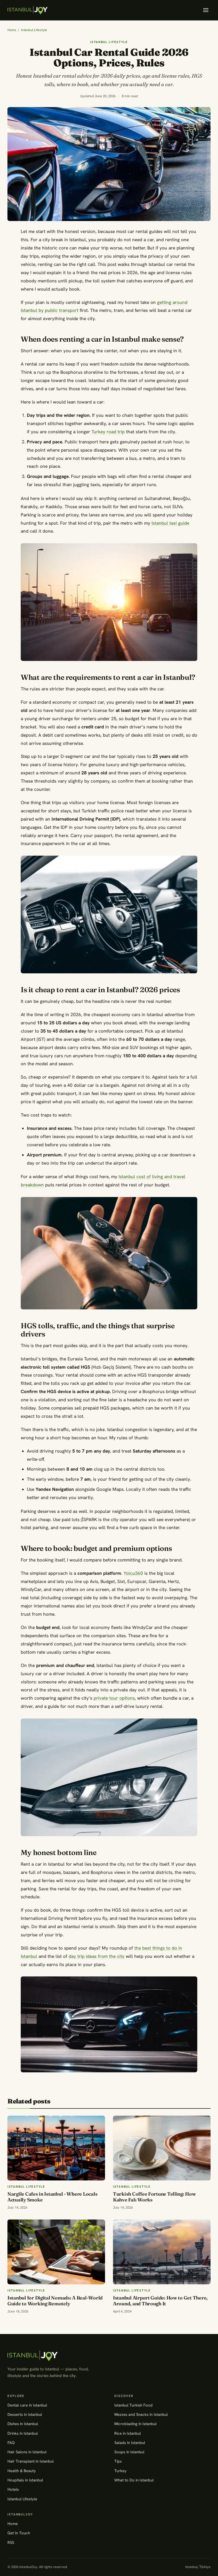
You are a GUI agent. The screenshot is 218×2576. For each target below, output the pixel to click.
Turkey (120, 2471)
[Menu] (206, 10)
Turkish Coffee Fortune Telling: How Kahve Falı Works (154, 2197)
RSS (11, 2542)
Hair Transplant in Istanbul (31, 2461)
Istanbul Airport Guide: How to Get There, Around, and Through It (160, 2301)
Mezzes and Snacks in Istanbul (141, 2414)
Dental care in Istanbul (27, 2405)
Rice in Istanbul (128, 2433)
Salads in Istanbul (130, 2443)
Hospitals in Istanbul (25, 2480)
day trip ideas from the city (97, 1956)
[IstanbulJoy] (28, 10)
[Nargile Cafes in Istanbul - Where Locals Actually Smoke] (56, 2148)
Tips (118, 2461)
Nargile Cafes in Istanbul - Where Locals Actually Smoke (52, 2197)
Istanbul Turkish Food (133, 2405)
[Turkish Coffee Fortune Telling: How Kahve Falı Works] (162, 2148)
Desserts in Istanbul (25, 2414)
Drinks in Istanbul (23, 2433)
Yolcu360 (133, 1573)
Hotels (13, 2489)
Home (12, 30)
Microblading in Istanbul (135, 2424)
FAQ (11, 2443)
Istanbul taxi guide (170, 523)
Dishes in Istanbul (23, 2424)
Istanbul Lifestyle (34, 30)
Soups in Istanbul (129, 2452)
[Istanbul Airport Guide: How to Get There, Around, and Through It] (162, 2252)
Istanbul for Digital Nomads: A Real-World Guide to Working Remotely (55, 2301)
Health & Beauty (22, 2471)
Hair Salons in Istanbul (27, 2452)
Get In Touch (19, 2533)
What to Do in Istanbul (134, 2480)
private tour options (114, 1698)
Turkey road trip (108, 432)
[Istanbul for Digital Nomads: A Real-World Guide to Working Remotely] (56, 2252)
